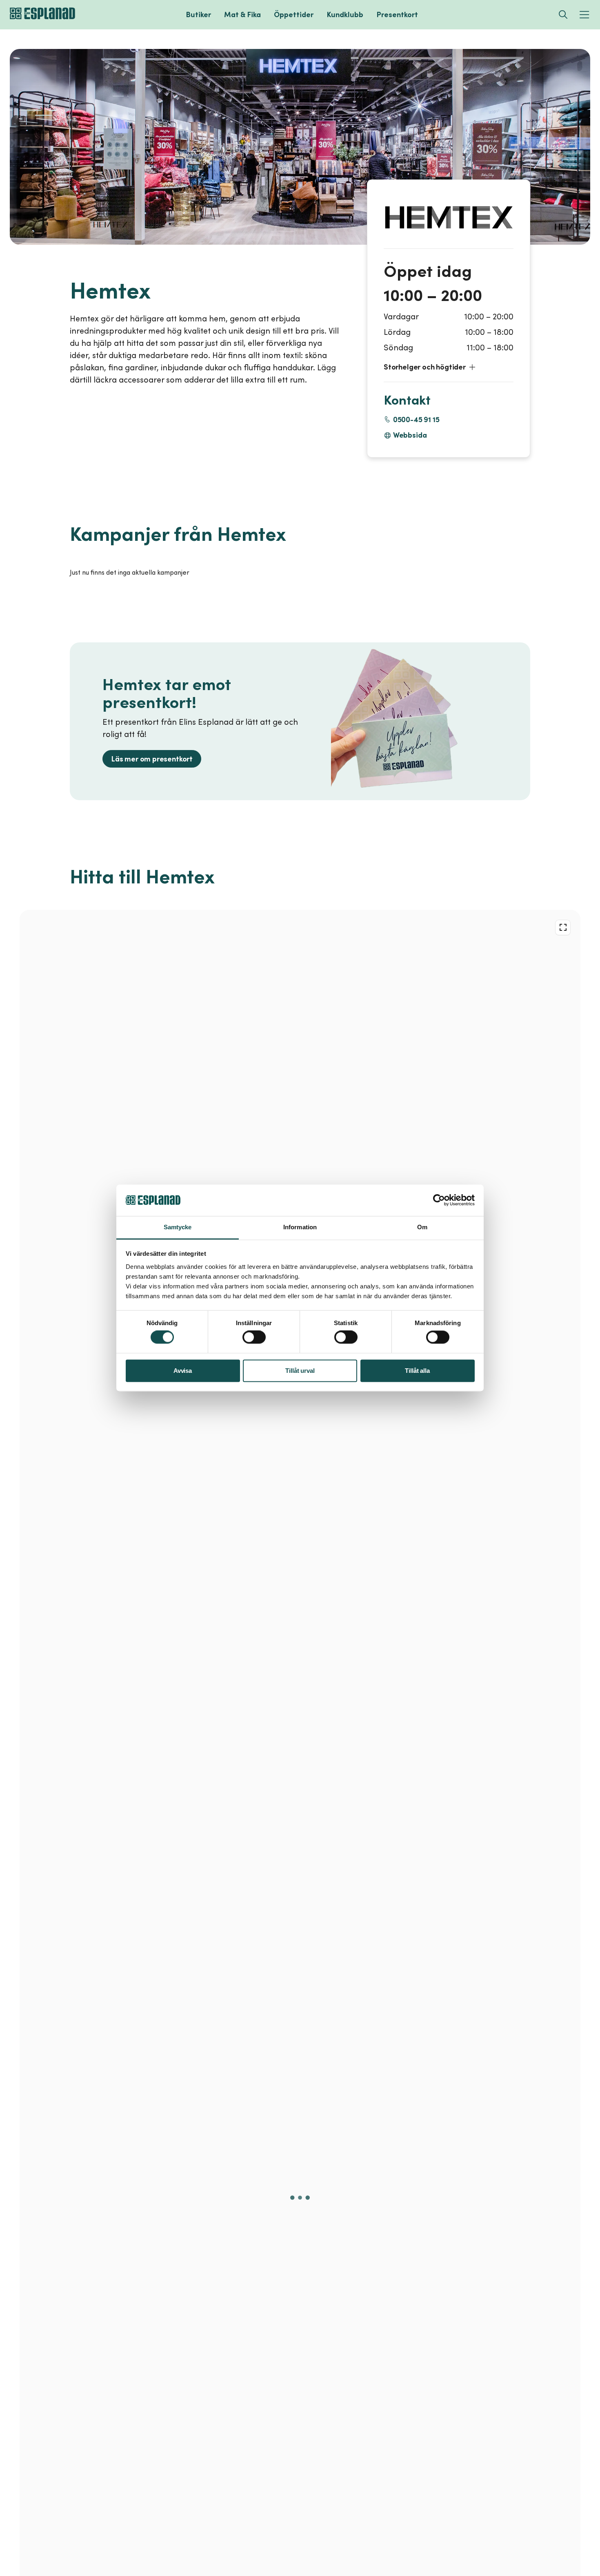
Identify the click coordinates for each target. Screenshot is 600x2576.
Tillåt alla (417, 1371)
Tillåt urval (300, 1371)
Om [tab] (422, 1227)
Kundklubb (345, 14)
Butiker (198, 14)
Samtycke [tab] (178, 1227)
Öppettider (294, 14)
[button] (449, 367)
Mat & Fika (242, 14)
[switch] (254, 1337)
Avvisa (183, 1371)
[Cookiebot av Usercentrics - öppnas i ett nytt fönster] (439, 1200)
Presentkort (397, 14)
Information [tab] (300, 1227)
